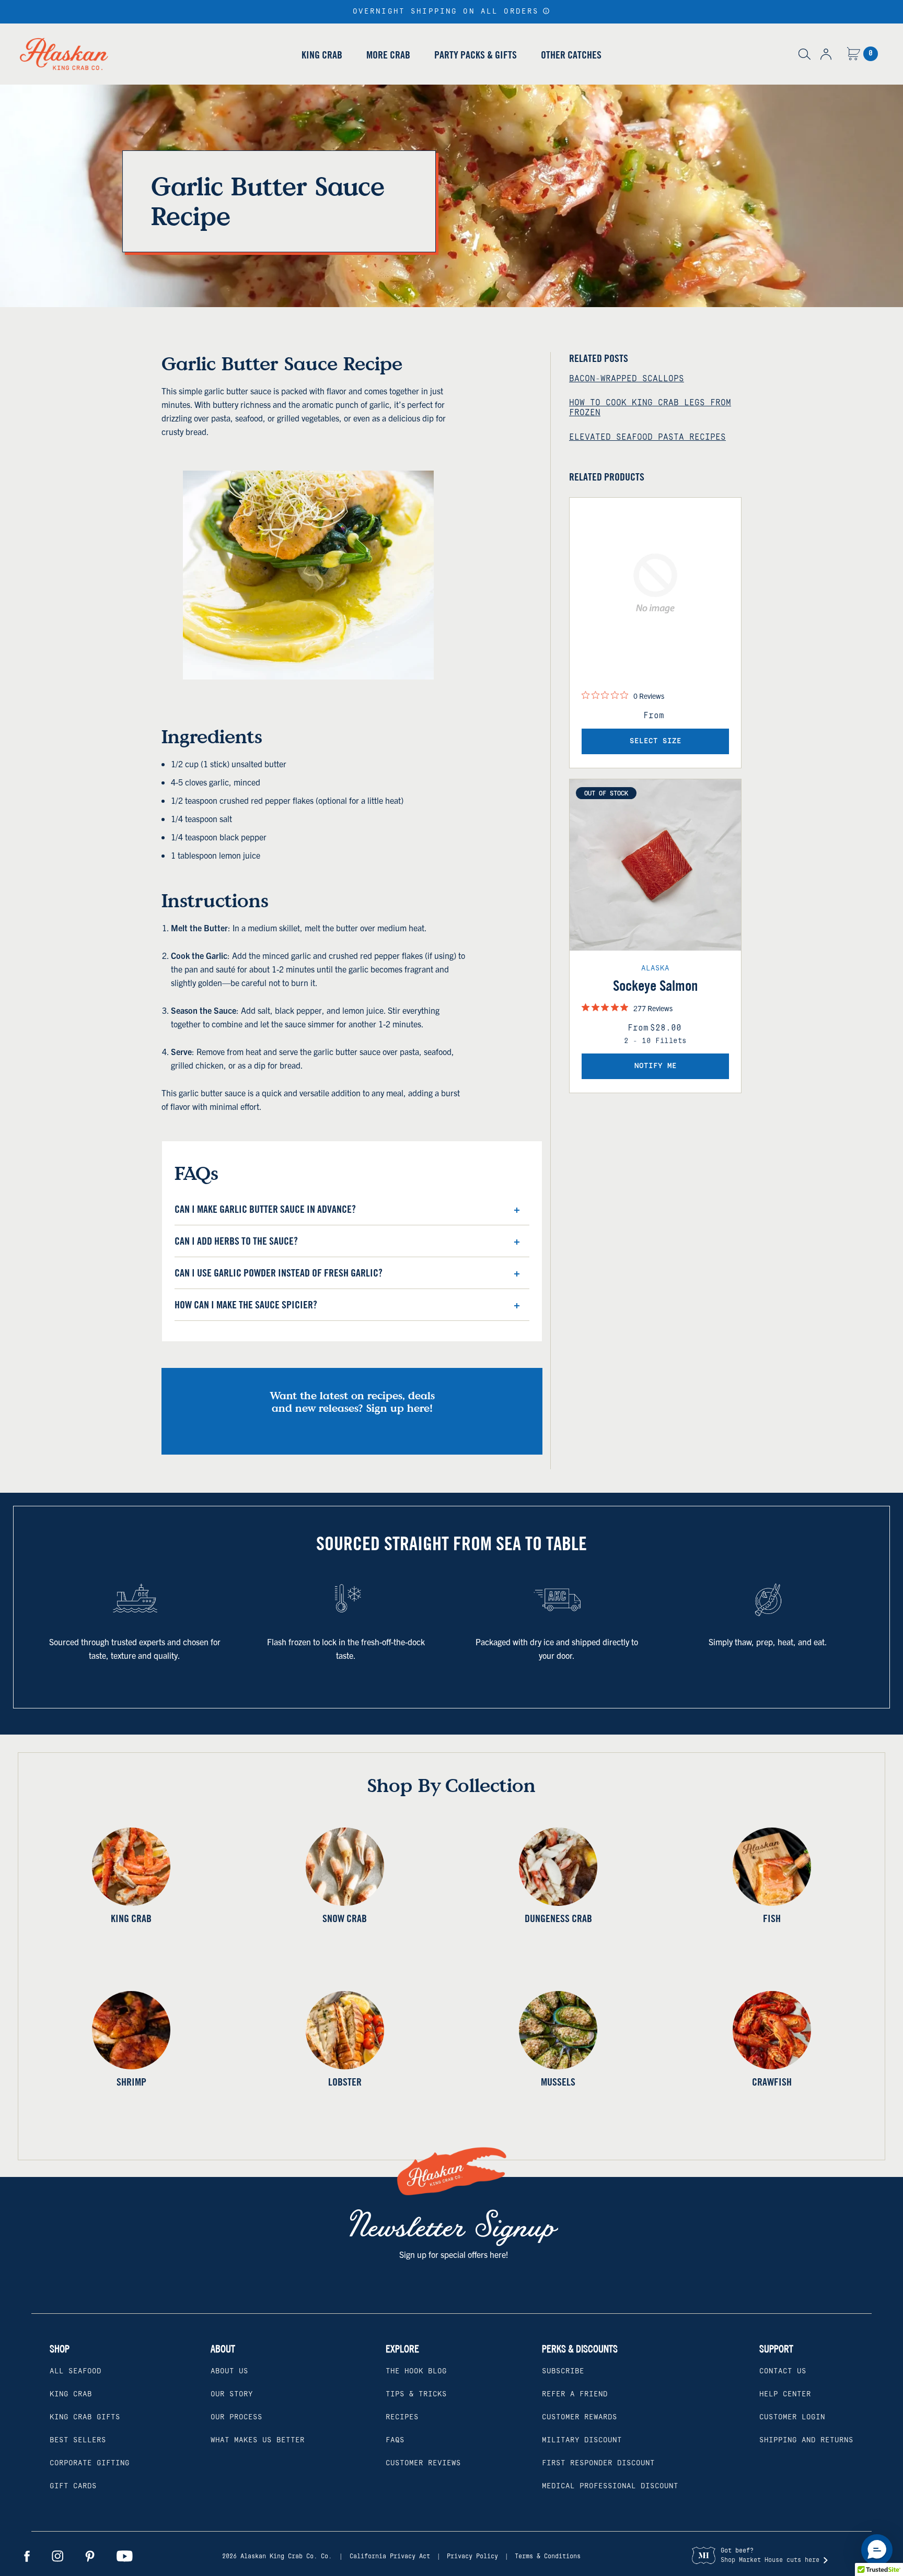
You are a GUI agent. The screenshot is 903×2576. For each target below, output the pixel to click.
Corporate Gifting (90, 2463)
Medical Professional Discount (610, 2486)
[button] (546, 11)
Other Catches (571, 55)
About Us (229, 2371)
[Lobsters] (345, 2030)
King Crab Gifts (85, 2417)
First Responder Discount (598, 2463)
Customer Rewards (580, 2417)
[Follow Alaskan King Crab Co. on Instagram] (57, 2556)
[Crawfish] (772, 2030)
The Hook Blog (416, 2371)
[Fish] (772, 1867)
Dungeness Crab (558, 1918)
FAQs (395, 2440)
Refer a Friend (575, 2394)
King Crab (322, 55)
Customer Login (792, 2417)
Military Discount (582, 2440)
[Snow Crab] (345, 1867)
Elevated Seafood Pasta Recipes (647, 437)
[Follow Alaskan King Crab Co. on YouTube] (125, 2556)
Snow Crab (345, 1918)
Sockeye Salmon (655, 986)
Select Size (656, 741)
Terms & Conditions (548, 2556)
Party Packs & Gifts (476, 55)
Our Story (232, 2394)
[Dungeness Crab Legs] (558, 1867)
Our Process (236, 2417)
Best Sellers (78, 2440)
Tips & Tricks (416, 2394)
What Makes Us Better (258, 2440)
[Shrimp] (131, 2030)
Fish (772, 1918)
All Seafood (76, 2371)
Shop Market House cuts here (770, 2560)
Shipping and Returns (806, 2440)
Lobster (345, 2082)
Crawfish (772, 2082)
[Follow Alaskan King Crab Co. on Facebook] (27, 2556)
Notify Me (656, 1066)
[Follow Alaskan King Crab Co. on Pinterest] (90, 2556)
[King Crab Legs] (131, 1867)
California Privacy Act (390, 2556)
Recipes (402, 2417)
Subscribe (563, 2371)
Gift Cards (73, 2486)
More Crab (388, 55)
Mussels (558, 2082)
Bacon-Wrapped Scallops (627, 379)
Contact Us (783, 2371)
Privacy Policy (472, 2556)
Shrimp (131, 2082)
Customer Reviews (423, 2463)
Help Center (785, 2394)
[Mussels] (558, 2030)
